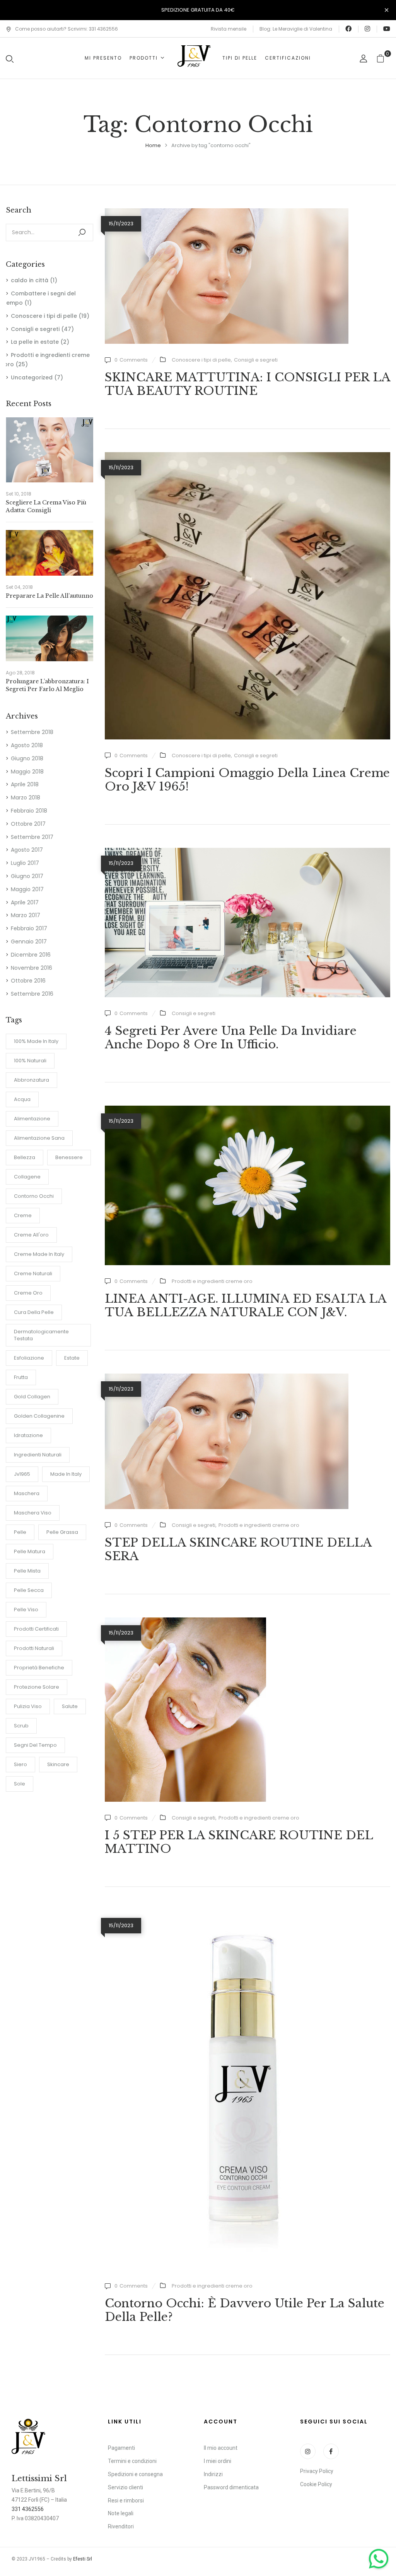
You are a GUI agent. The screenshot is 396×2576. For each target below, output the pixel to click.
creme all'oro (31, 1235)
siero (20, 1764)
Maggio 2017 (27, 889)
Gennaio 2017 (29, 942)
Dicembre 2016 (31, 955)
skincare (58, 1764)
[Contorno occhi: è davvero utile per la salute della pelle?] (247, 1914)
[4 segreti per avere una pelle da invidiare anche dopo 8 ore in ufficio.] (247, 852)
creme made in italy (39, 1254)
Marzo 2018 (26, 797)
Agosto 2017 (27, 850)
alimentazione (32, 1119)
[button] (383, 58)
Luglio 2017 (25, 863)
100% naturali (30, 1061)
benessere (69, 1157)
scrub (21, 1726)
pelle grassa (62, 1532)
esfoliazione (29, 1358)
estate (72, 1358)
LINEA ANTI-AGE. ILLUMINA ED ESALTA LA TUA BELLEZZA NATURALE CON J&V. (246, 1305)
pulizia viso (28, 1706)
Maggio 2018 (27, 772)
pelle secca (29, 1590)
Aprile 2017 (25, 902)
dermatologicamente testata (41, 1335)
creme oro (28, 1293)
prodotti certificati (36, 1629)
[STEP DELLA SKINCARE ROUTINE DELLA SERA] (227, 1378)
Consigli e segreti (35, 329)
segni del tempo (35, 1745)
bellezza (25, 1157)
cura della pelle (34, 1312)
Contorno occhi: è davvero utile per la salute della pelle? (245, 2310)
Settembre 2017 (32, 837)
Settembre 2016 (32, 994)
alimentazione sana (39, 1138)
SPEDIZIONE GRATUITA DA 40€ (198, 10)
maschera (27, 1493)
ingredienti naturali (38, 1455)
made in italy (66, 1474)
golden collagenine (39, 1416)
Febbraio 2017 (29, 928)
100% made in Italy (36, 1041)
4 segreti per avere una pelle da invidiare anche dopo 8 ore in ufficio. (231, 1038)
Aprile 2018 (25, 784)
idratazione (28, 1435)
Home (153, 145)
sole (20, 1784)
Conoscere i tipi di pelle (44, 316)
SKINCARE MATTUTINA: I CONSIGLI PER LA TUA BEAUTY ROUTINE (247, 384)
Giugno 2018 (27, 758)
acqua (22, 1099)
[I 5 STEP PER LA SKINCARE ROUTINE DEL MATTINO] (185, 1622)
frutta (21, 1377)
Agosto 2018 (27, 745)
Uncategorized (32, 377)
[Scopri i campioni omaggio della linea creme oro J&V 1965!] (247, 456)
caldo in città (30, 280)
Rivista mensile (229, 29)
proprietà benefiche (39, 1668)
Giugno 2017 (27, 876)
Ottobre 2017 (28, 824)
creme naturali (33, 1273)
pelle (20, 1532)
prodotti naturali (34, 1648)
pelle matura (30, 1551)
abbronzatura (32, 1080)
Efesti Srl (83, 2559)
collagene (27, 1177)
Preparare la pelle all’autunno (49, 596)
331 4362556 (28, 2509)
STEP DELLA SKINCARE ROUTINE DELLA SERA (238, 1549)
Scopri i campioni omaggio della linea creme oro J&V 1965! (247, 780)
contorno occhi (34, 1196)
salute (70, 1706)
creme (23, 1215)
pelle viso (26, 1610)
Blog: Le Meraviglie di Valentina (296, 29)
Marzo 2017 (26, 915)
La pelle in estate (35, 342)
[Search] (82, 232)
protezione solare (37, 1687)
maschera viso (33, 1513)
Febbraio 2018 (29, 811)
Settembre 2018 (32, 732)
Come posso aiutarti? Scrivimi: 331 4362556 (67, 29)
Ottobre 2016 (28, 981)
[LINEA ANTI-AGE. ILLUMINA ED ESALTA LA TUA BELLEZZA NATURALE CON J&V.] (247, 1110)
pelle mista (27, 1571)
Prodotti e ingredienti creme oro (212, 1281)
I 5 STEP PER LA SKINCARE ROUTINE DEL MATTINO (239, 1842)
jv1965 (22, 1474)
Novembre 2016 (32, 968)
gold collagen (32, 1397)
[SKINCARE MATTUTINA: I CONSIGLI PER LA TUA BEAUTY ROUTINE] (227, 213)
